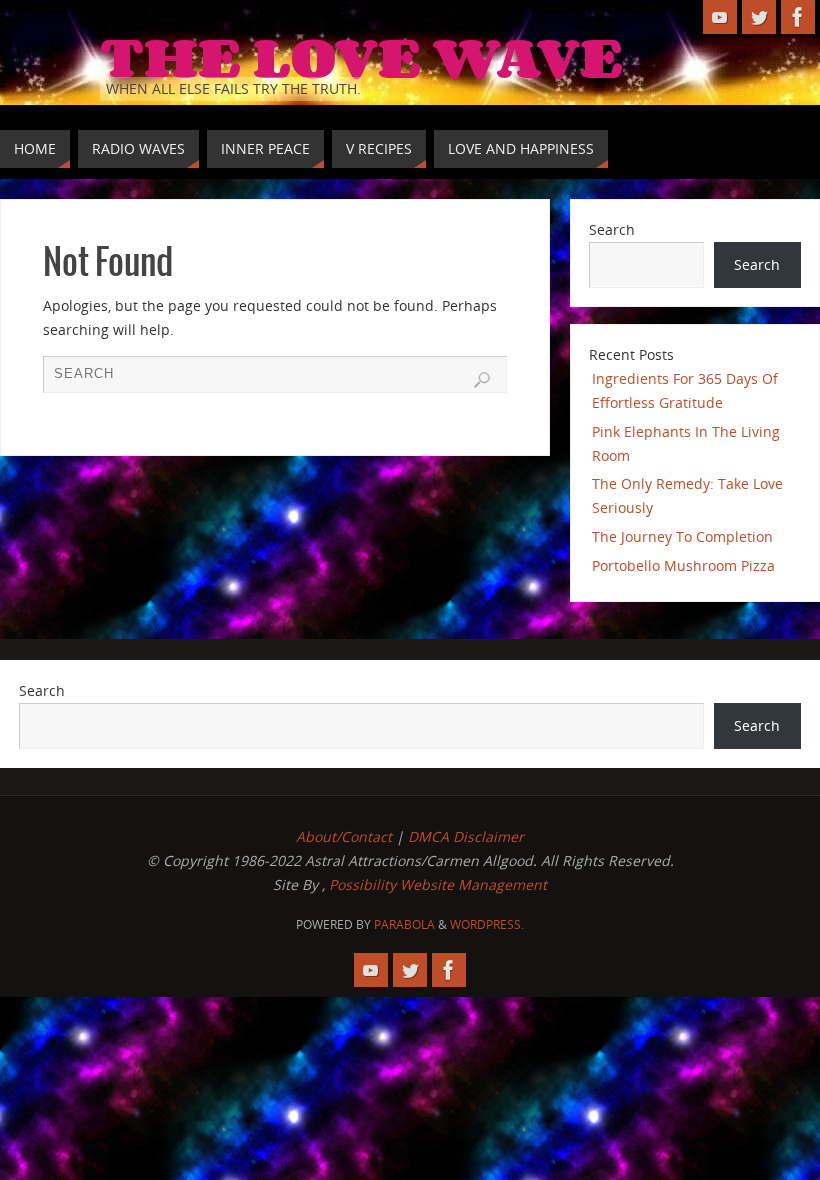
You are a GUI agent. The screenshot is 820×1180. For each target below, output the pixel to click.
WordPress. (487, 924)
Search (612, 229)
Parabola (404, 924)
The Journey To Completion (682, 536)
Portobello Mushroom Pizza (683, 565)
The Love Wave (361, 56)
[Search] (482, 380)
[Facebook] (798, 17)
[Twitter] (759, 17)
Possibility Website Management (438, 884)
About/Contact (344, 836)
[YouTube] (720, 17)
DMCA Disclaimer (466, 836)
